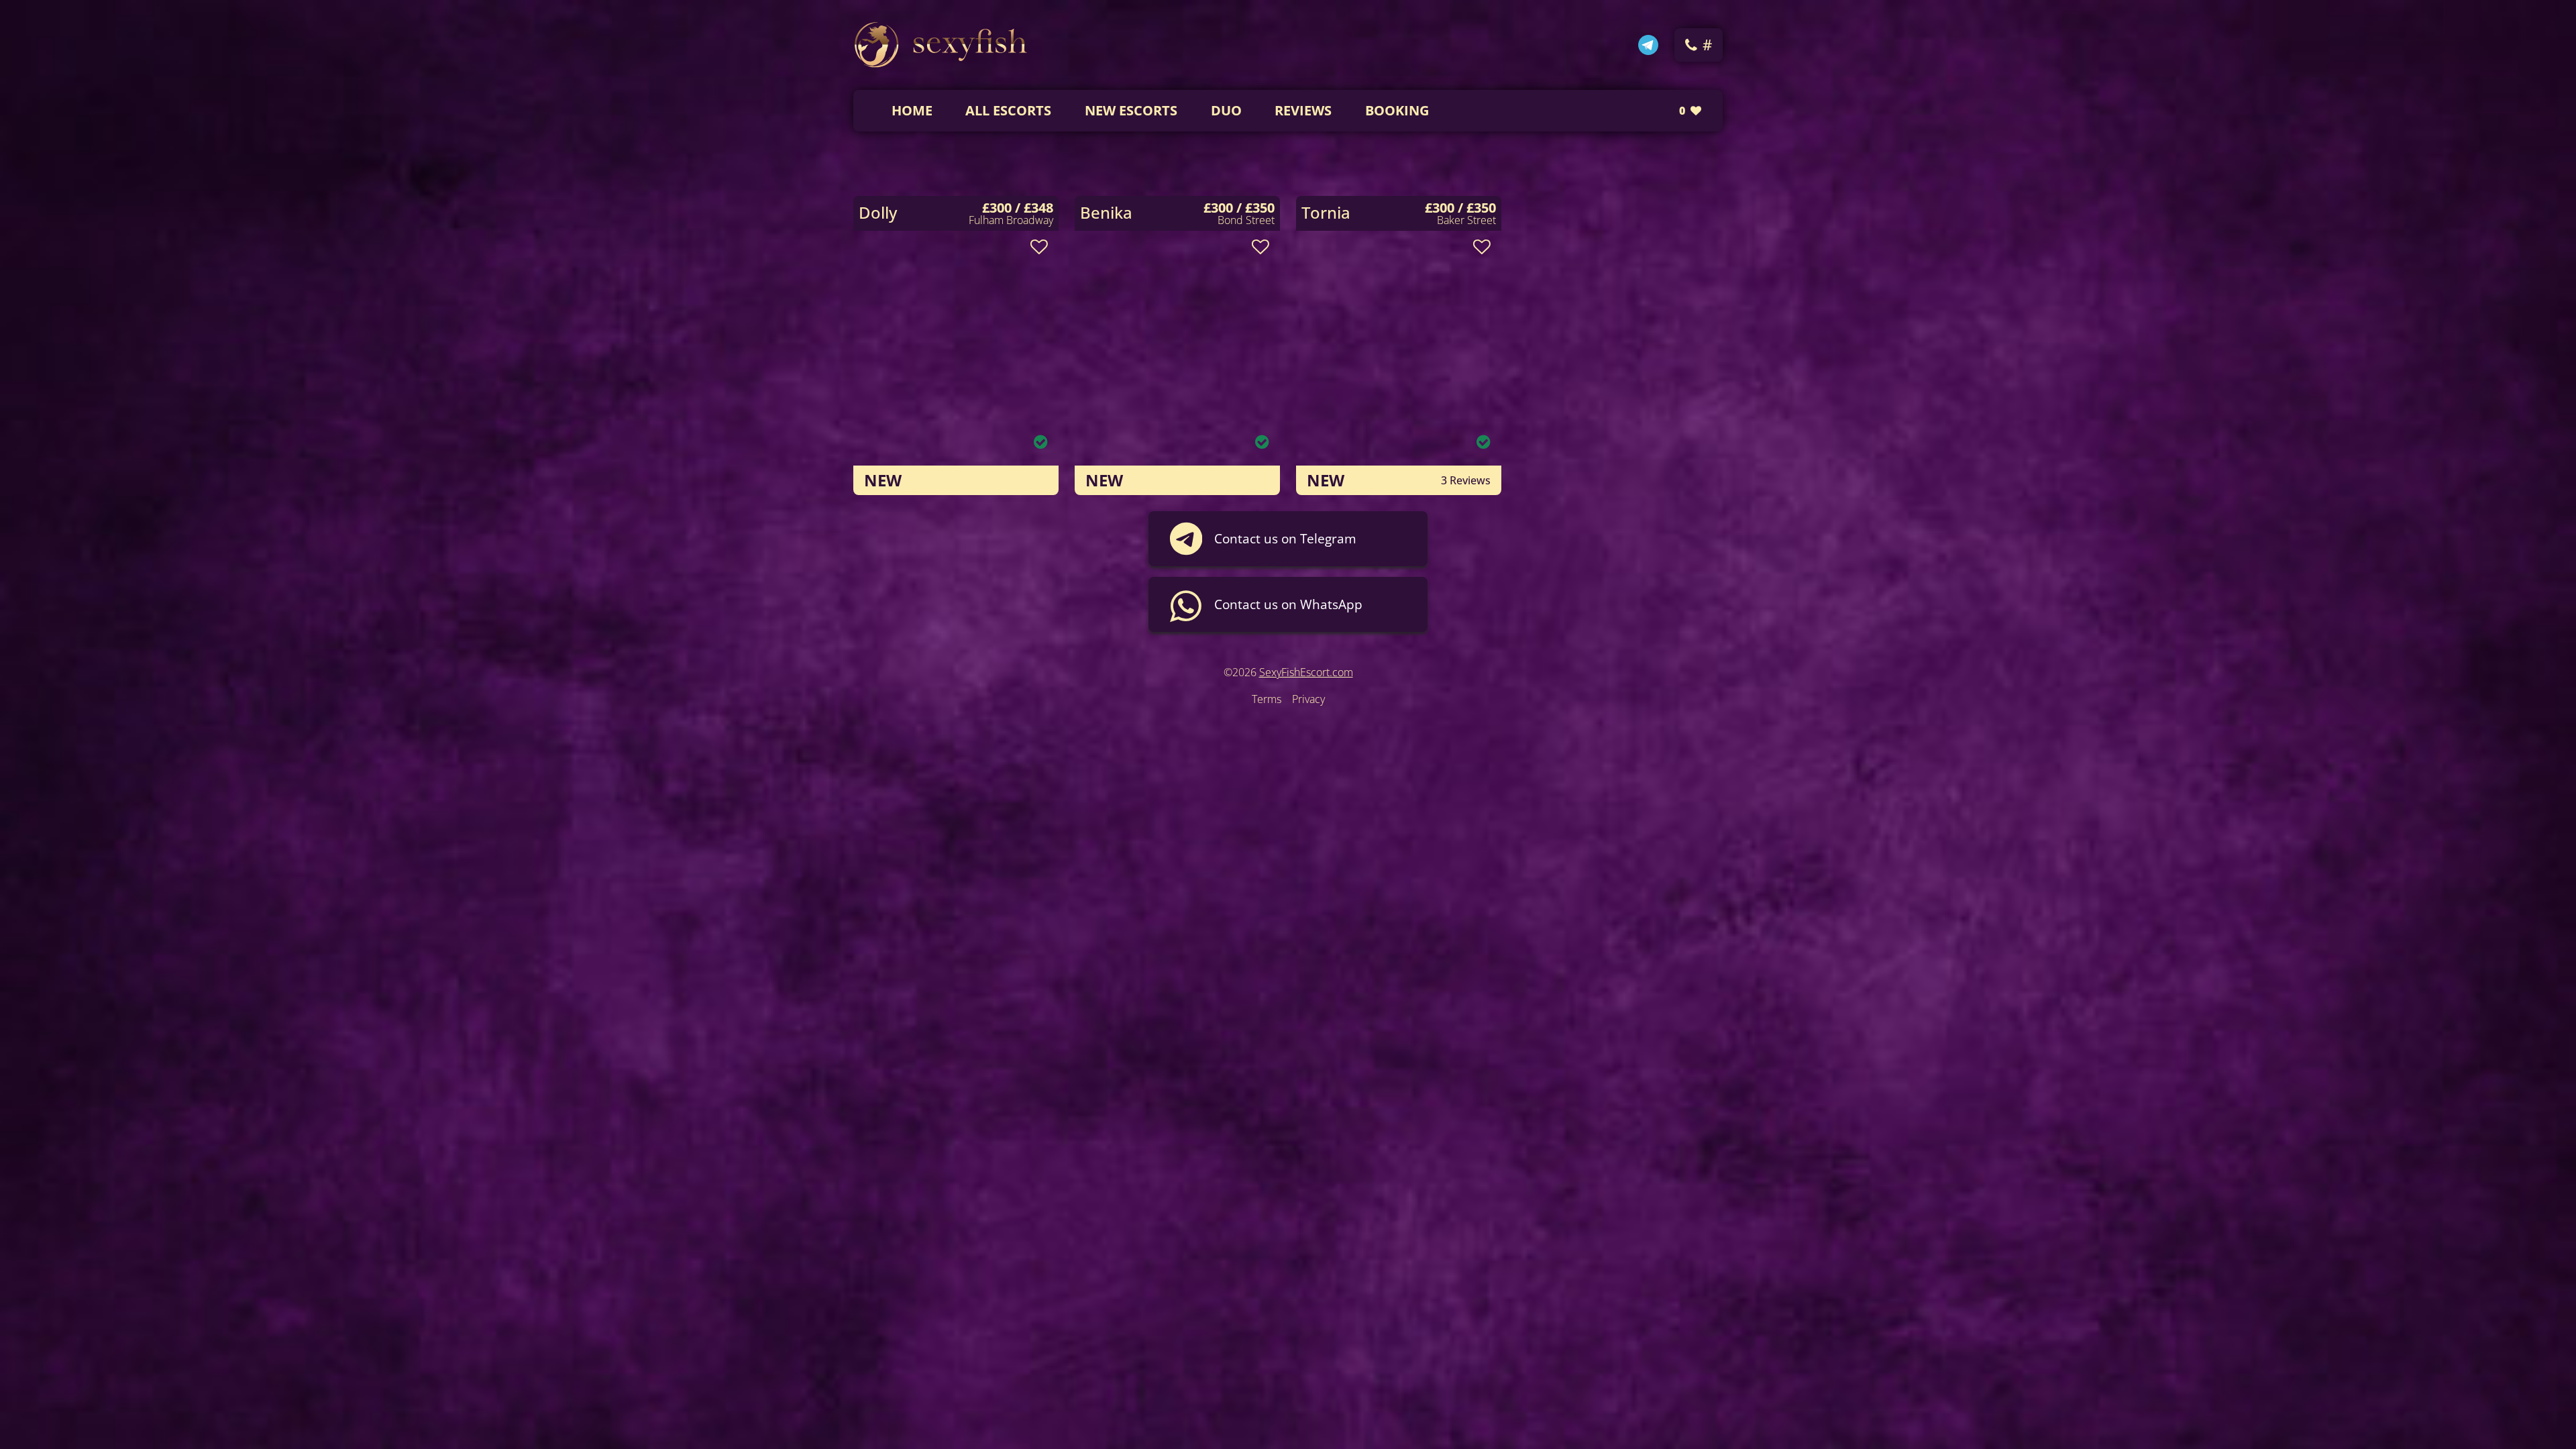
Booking (1397, 110)
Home (912, 110)
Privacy (1308, 699)
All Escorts (1008, 110)
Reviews (1303, 110)
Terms (1267, 699)
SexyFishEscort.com (1306, 672)
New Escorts (1131, 110)
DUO (1226, 110)
